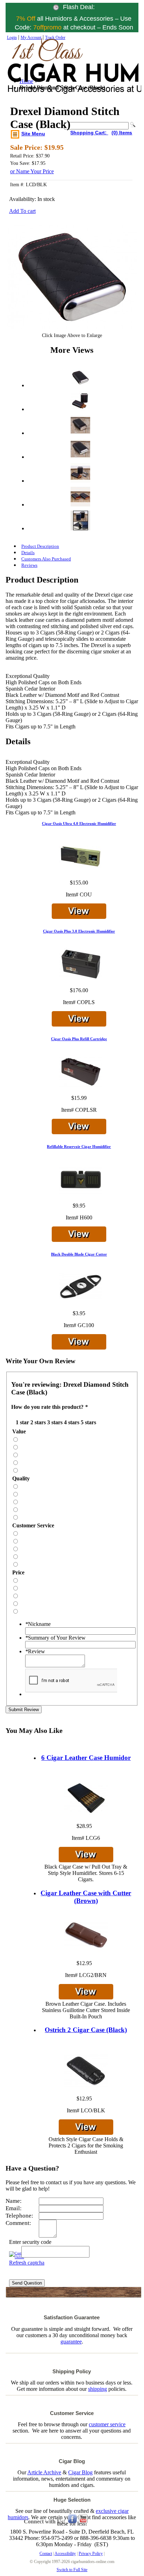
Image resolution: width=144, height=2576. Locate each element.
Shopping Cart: (89, 133)
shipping (98, 2389)
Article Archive (44, 2472)
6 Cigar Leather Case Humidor (86, 1758)
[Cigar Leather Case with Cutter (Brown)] (86, 1936)
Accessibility (65, 2554)
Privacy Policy (91, 2554)
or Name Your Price (32, 171)
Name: (14, 2201)
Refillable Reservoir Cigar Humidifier (79, 1146)
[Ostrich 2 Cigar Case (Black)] (86, 2071)
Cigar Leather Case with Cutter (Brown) (86, 1897)
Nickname (38, 1624)
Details (28, 553)
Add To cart (22, 211)
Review (35, 1651)
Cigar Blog (80, 2472)
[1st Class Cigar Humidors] (38, 73)
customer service (107, 2424)
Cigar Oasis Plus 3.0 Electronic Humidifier (79, 931)
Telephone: (19, 2216)
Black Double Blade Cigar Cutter (79, 1254)
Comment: (18, 2223)
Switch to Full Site (72, 2570)
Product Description (40, 546)
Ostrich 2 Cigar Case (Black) (86, 2030)
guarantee (71, 2342)
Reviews (29, 565)
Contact (46, 2554)
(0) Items (122, 133)
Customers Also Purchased (46, 559)
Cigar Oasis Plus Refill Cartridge (79, 1039)
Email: (14, 2208)
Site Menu (33, 134)
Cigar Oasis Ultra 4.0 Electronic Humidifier (79, 823)
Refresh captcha (27, 2263)
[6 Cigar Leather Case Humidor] (86, 1799)
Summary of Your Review (55, 1638)
